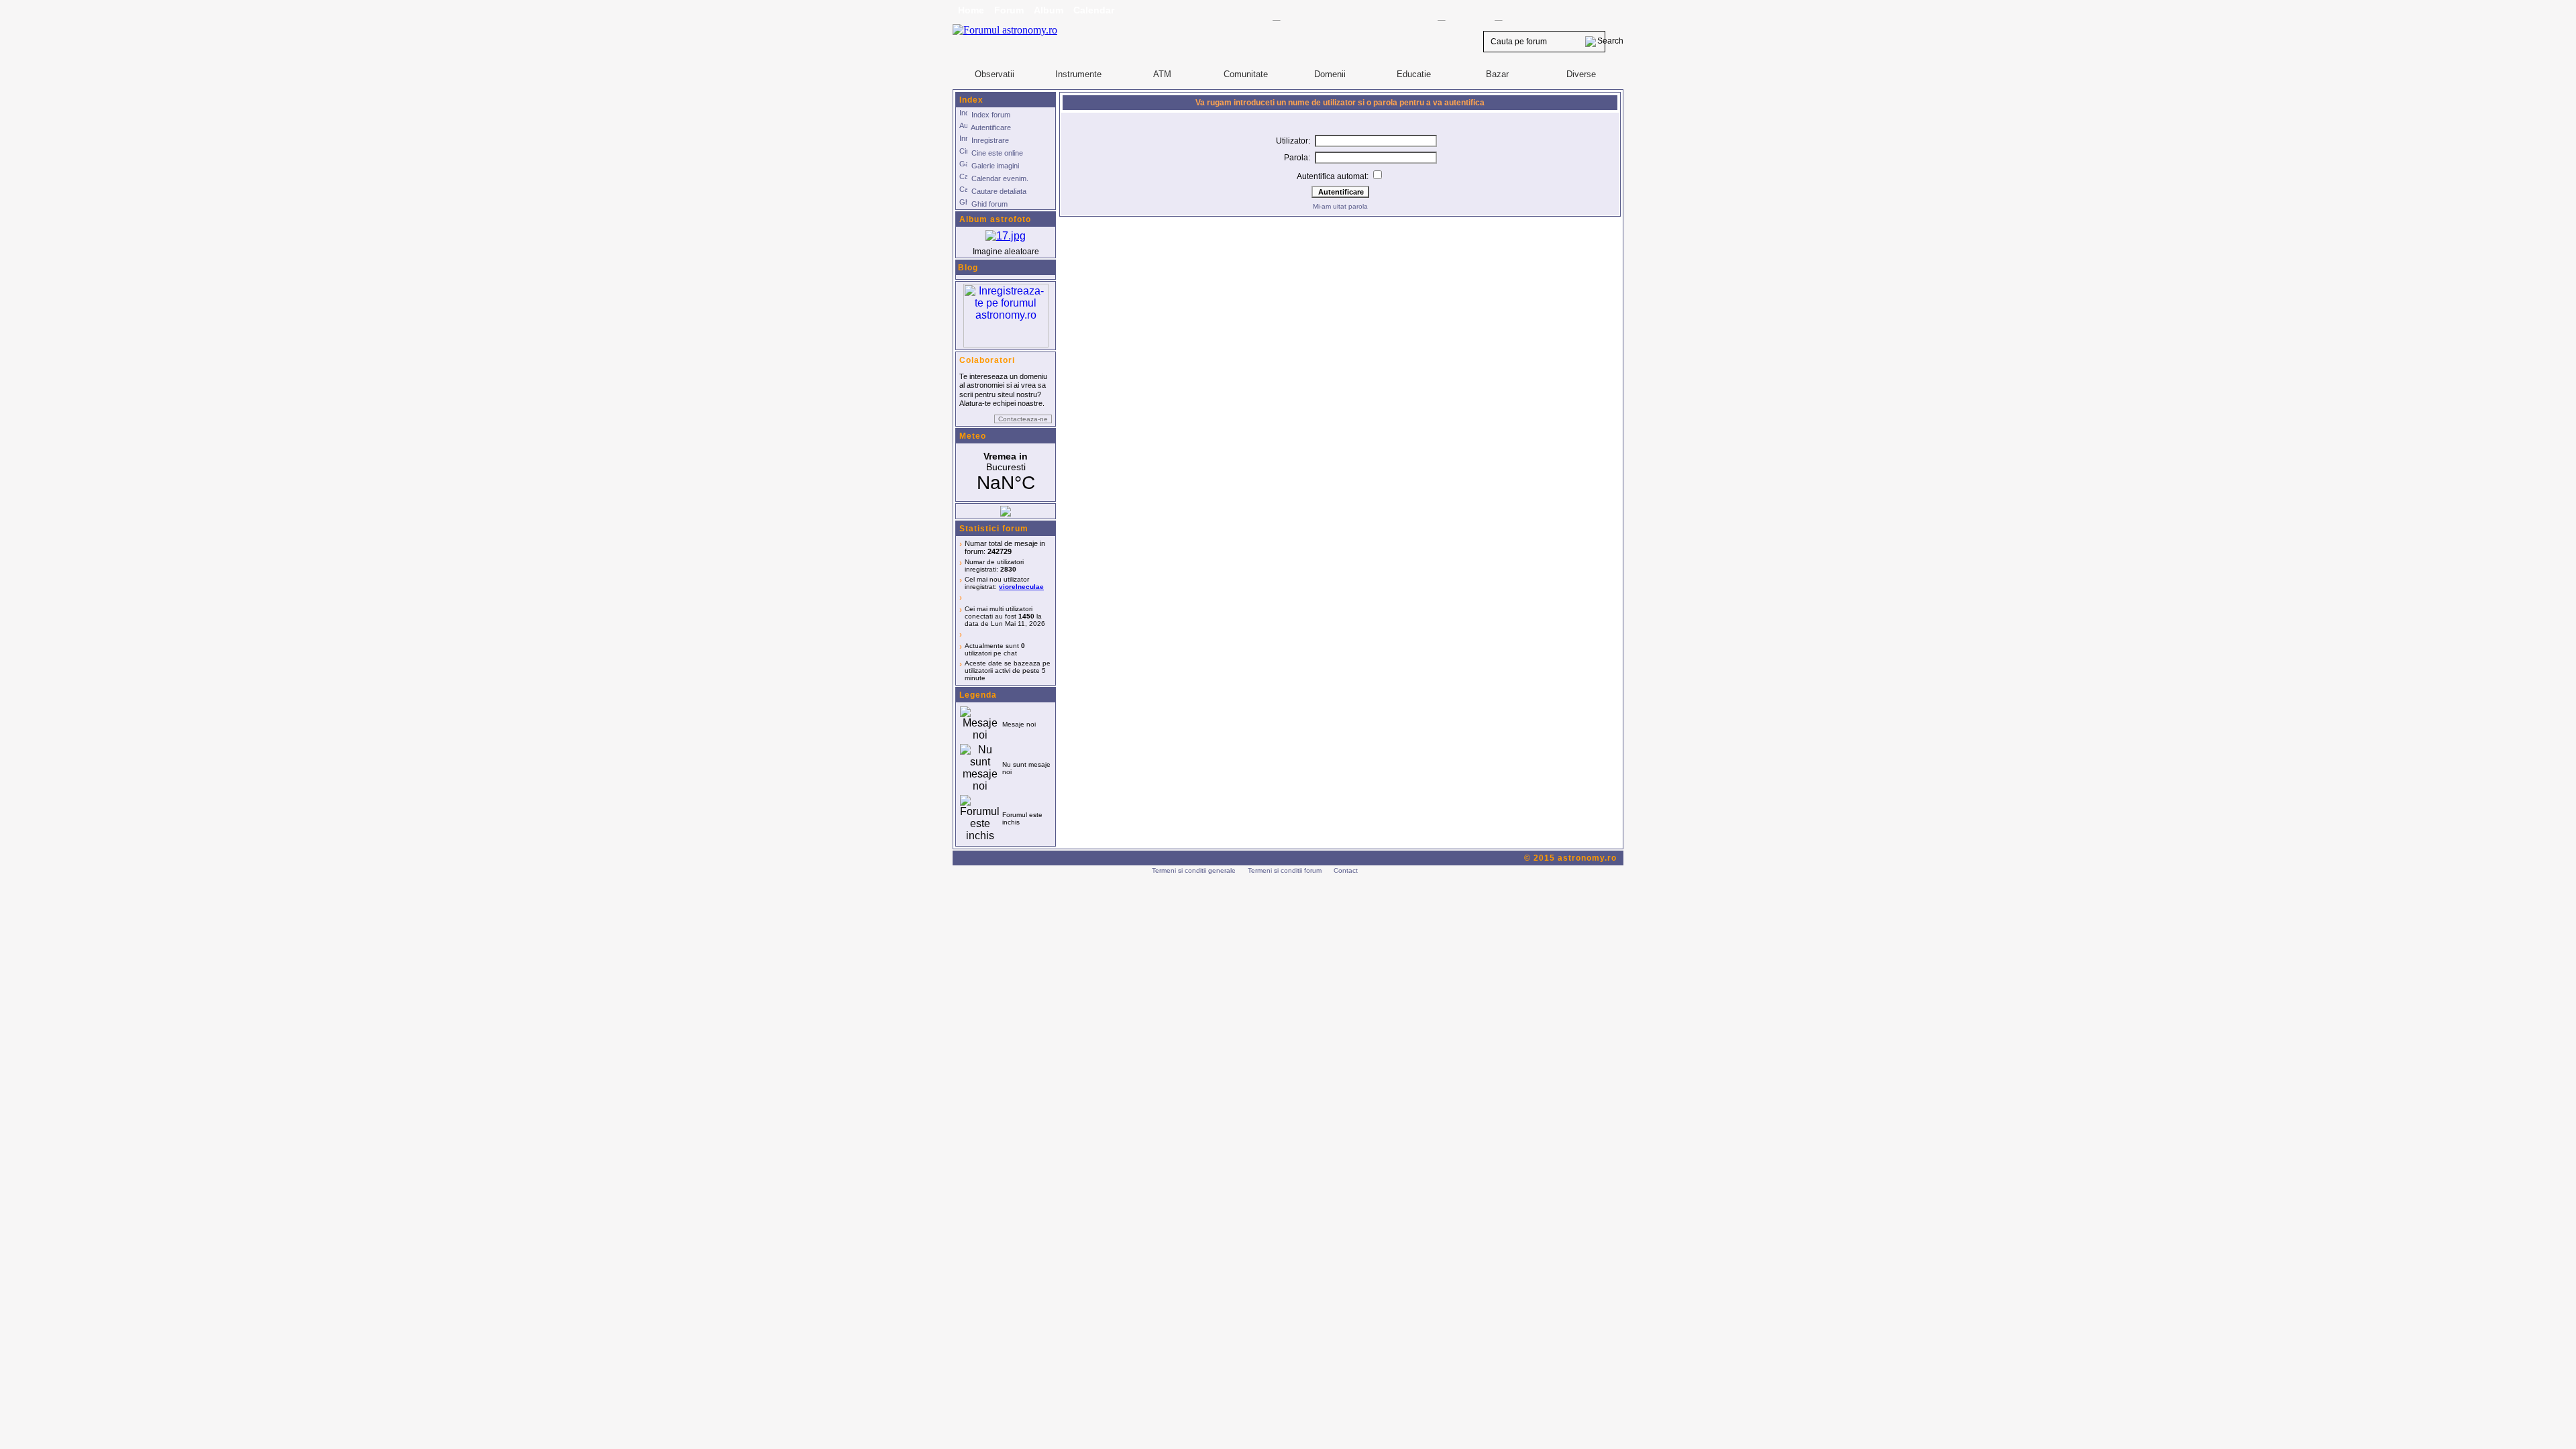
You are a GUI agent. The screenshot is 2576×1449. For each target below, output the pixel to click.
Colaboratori (987, 360)
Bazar (1497, 74)
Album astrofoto (995, 219)
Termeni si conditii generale (1194, 870)
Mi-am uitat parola (1340, 206)
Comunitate (1246, 74)
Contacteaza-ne (1023, 419)
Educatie (1414, 74)
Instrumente (1078, 74)
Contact (1346, 870)
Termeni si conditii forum (1285, 870)
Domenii (1330, 74)
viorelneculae (1021, 587)
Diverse (1581, 74)
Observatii (995, 74)
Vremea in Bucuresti (1006, 472)
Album (1049, 10)
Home (971, 10)
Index (971, 100)
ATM (1162, 74)
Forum (1009, 10)
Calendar (1094, 10)
